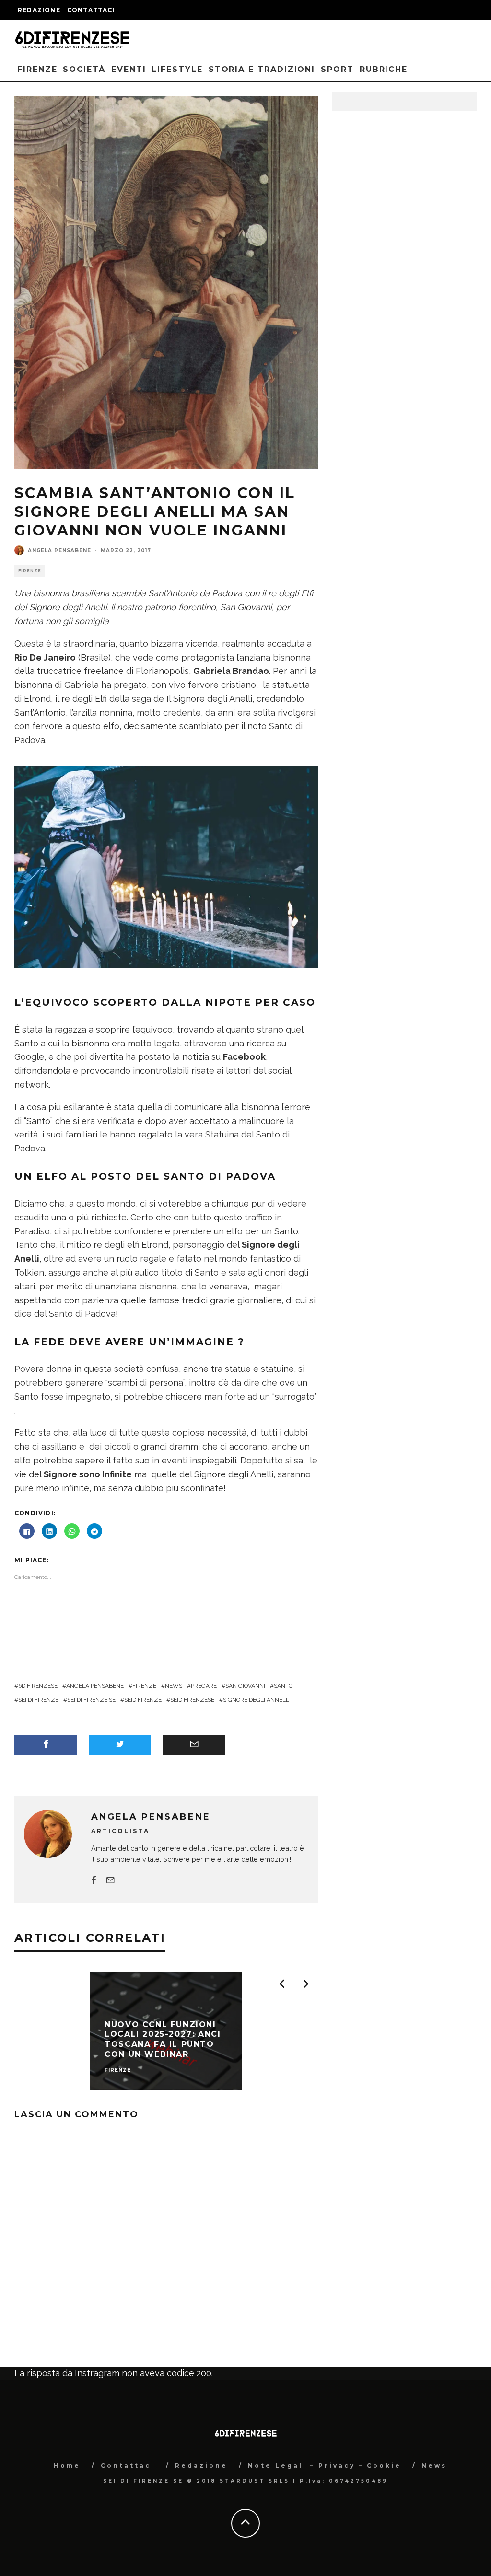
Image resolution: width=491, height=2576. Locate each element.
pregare (204, 1686)
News (434, 2466)
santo (283, 1686)
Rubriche (384, 69)
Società (84, 69)
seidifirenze (143, 1700)
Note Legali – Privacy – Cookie (325, 2466)
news (174, 1686)
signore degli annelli (257, 1700)
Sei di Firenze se (91, 1700)
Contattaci (91, 10)
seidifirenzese (192, 1700)
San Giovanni (245, 1686)
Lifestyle (177, 69)
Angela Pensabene (59, 551)
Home (67, 2466)
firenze (144, 1686)
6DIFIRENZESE (38, 1686)
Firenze (37, 69)
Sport (337, 69)
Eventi (129, 69)
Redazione (39, 10)
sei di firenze (38, 1700)
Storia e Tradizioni (262, 69)
